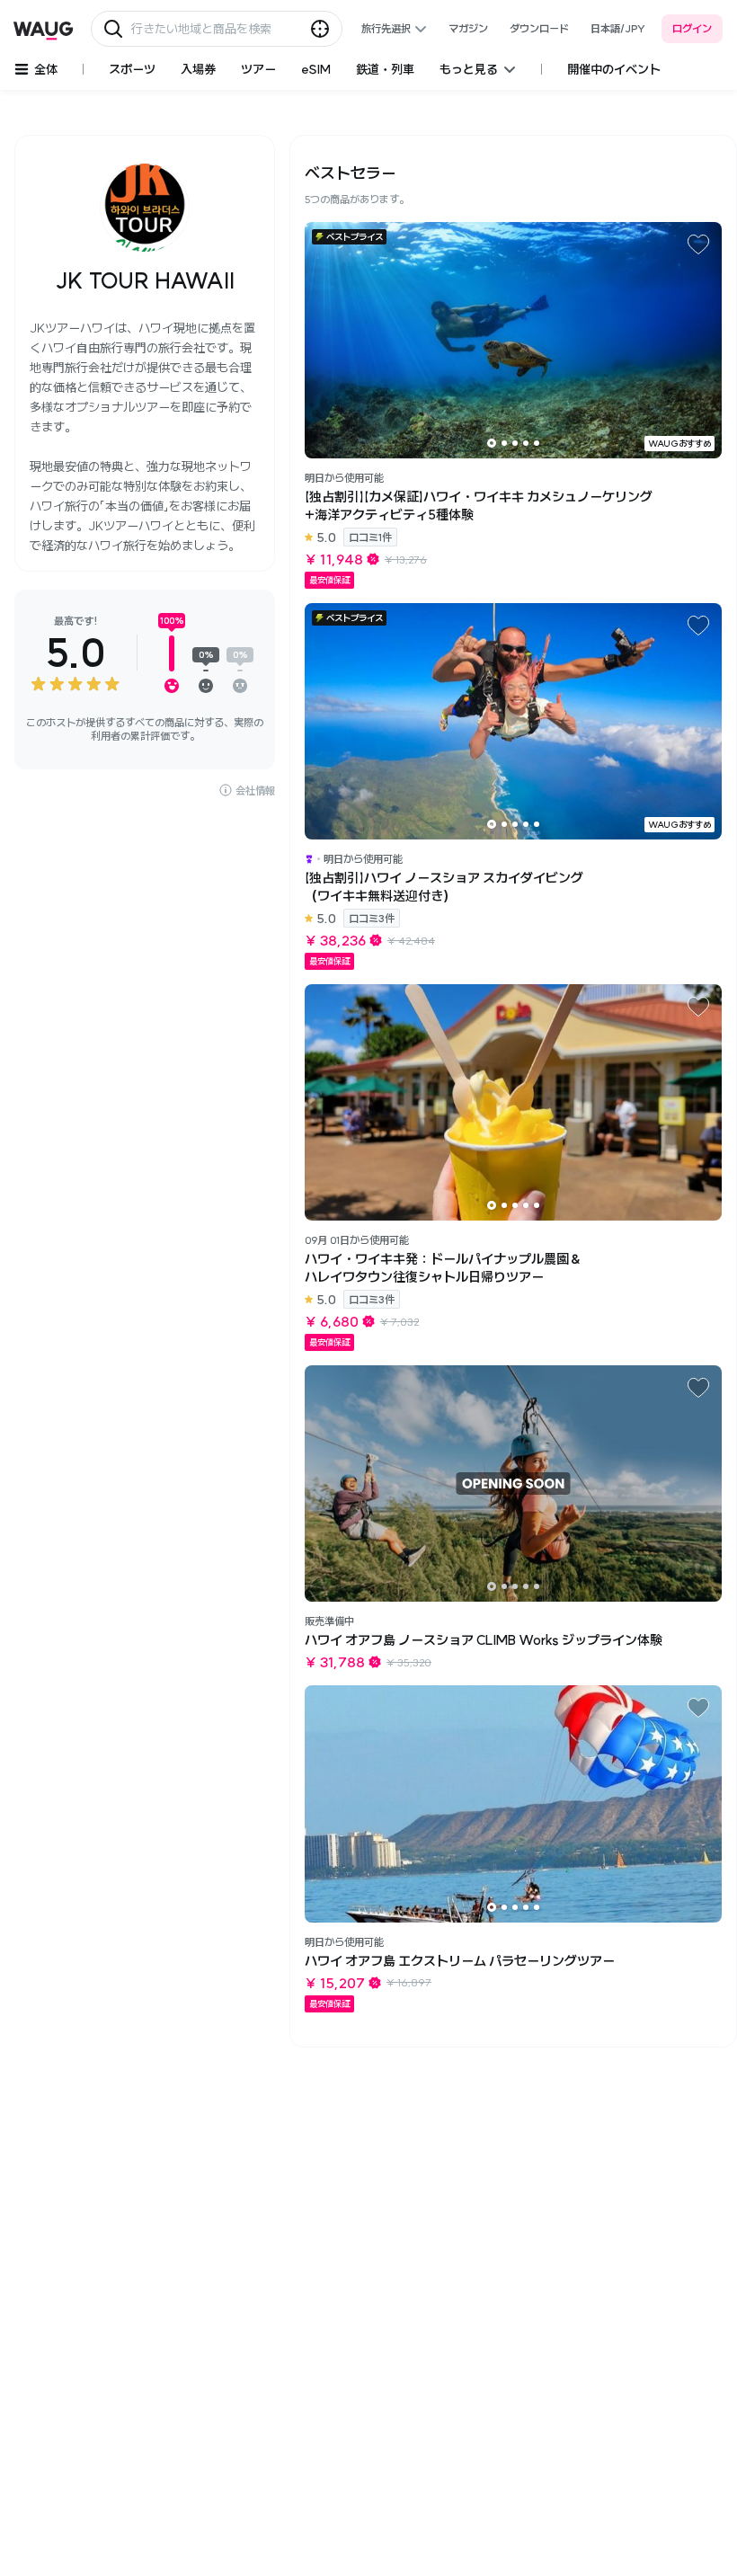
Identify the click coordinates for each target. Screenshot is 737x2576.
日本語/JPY (618, 28)
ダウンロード (539, 28)
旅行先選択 (386, 28)
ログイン (692, 28)
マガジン (468, 28)
